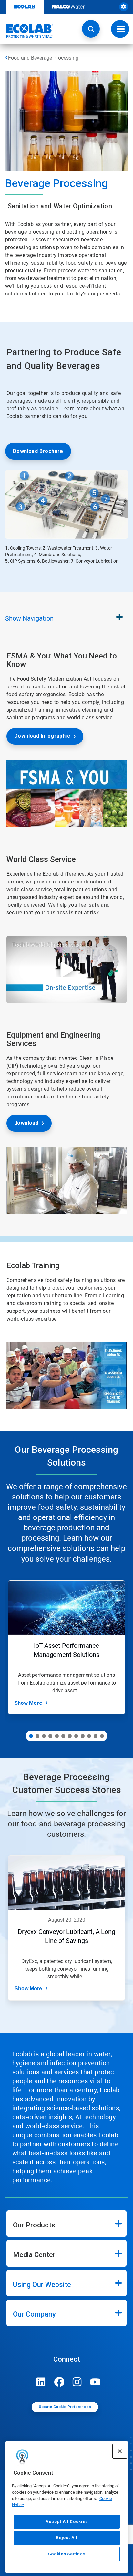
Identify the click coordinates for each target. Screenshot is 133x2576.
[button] (91, 29)
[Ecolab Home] (27, 31)
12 (102, 1736)
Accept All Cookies (67, 2521)
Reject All (67, 2538)
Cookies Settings (67, 2554)
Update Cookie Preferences (65, 2407)
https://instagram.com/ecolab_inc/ (77, 2382)
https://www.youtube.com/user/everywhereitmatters (95, 2382)
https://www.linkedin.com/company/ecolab (41, 2382)
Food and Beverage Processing (43, 58)
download (26, 1123)
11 (96, 1736)
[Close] (120, 2451)
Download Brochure (38, 451)
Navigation (29, 618)
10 (89, 1736)
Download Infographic (42, 736)
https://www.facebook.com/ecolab (59, 2382)
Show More (28, 1703)
